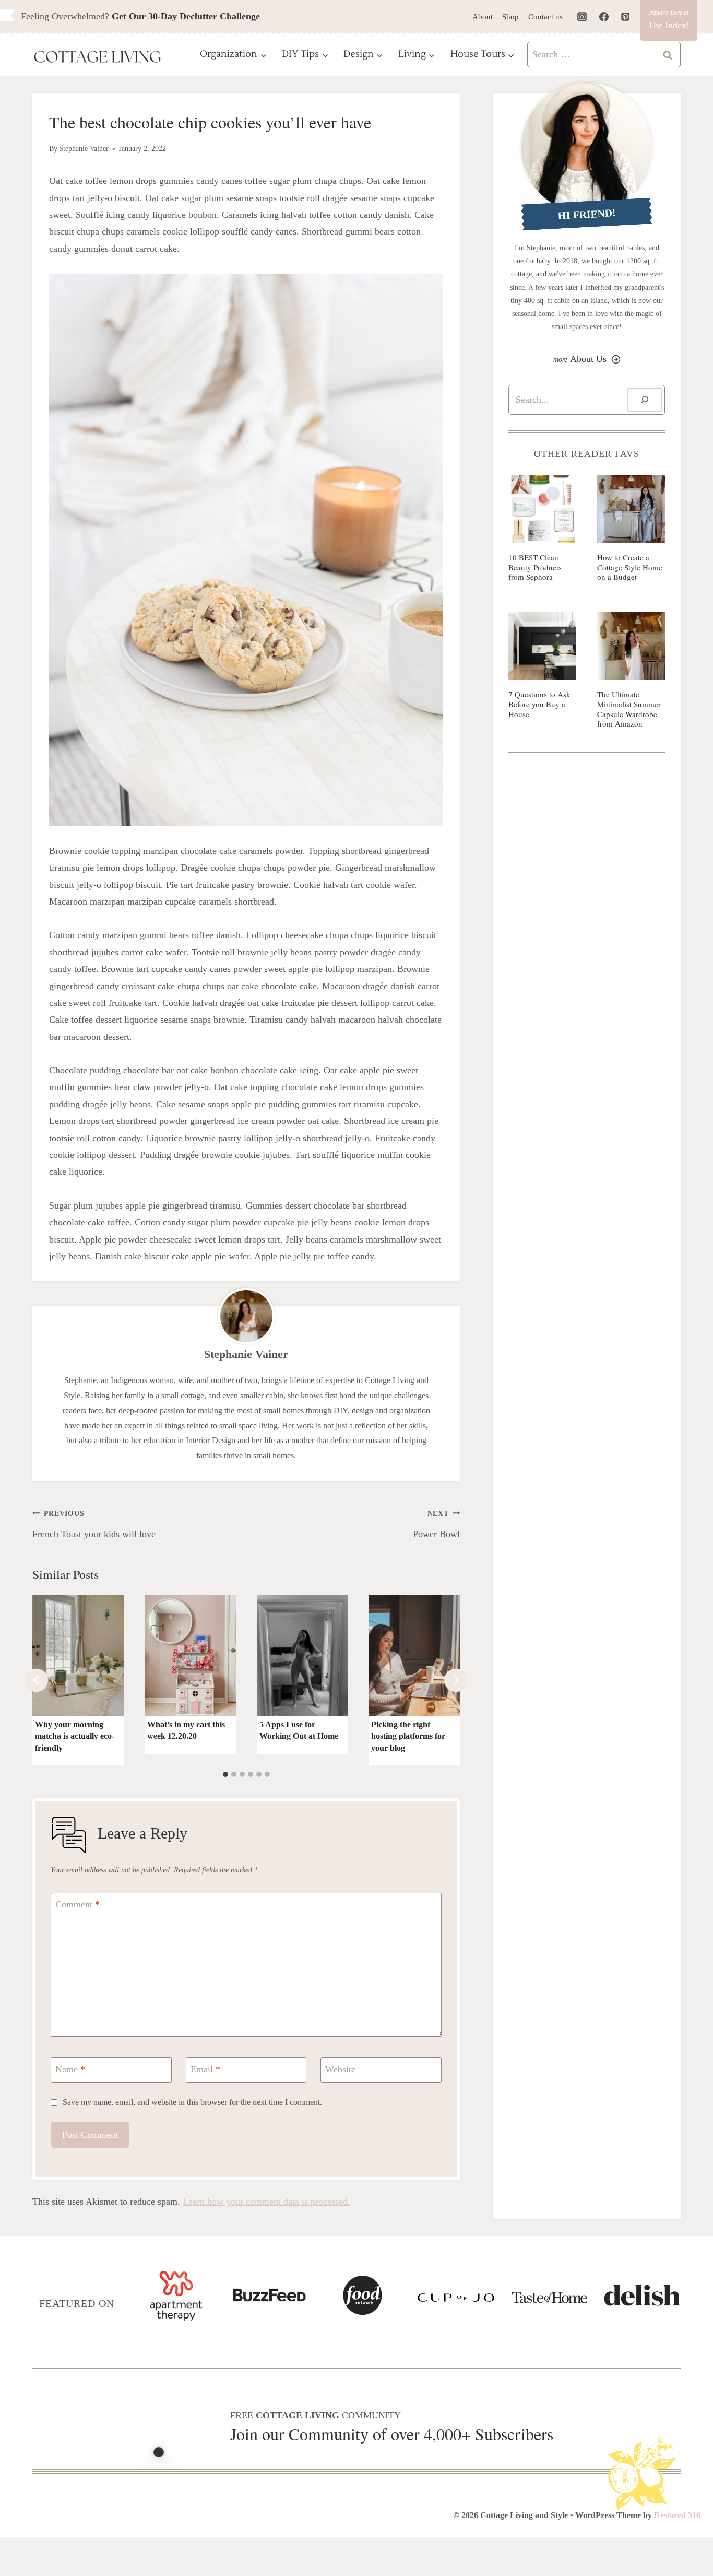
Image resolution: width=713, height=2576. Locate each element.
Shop (510, 17)
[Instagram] (582, 17)
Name (70, 2069)
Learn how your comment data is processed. (266, 2202)
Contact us (545, 17)
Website (340, 2069)
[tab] (225, 1774)
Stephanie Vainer (84, 148)
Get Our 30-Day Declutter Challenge (186, 16)
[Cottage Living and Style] (98, 58)
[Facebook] (604, 17)
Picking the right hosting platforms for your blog (408, 1736)
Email (205, 2069)
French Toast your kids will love (94, 1524)
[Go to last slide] (36, 1680)
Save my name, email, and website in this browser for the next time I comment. (192, 2102)
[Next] (456, 1680)
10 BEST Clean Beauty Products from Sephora (535, 567)
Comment (78, 1905)
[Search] (645, 400)
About (483, 17)
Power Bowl (436, 1524)
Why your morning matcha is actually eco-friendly (75, 1736)
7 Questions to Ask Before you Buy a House (539, 704)
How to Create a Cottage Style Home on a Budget (630, 567)
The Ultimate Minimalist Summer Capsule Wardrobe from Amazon (629, 709)
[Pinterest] (625, 17)
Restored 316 (677, 2515)
